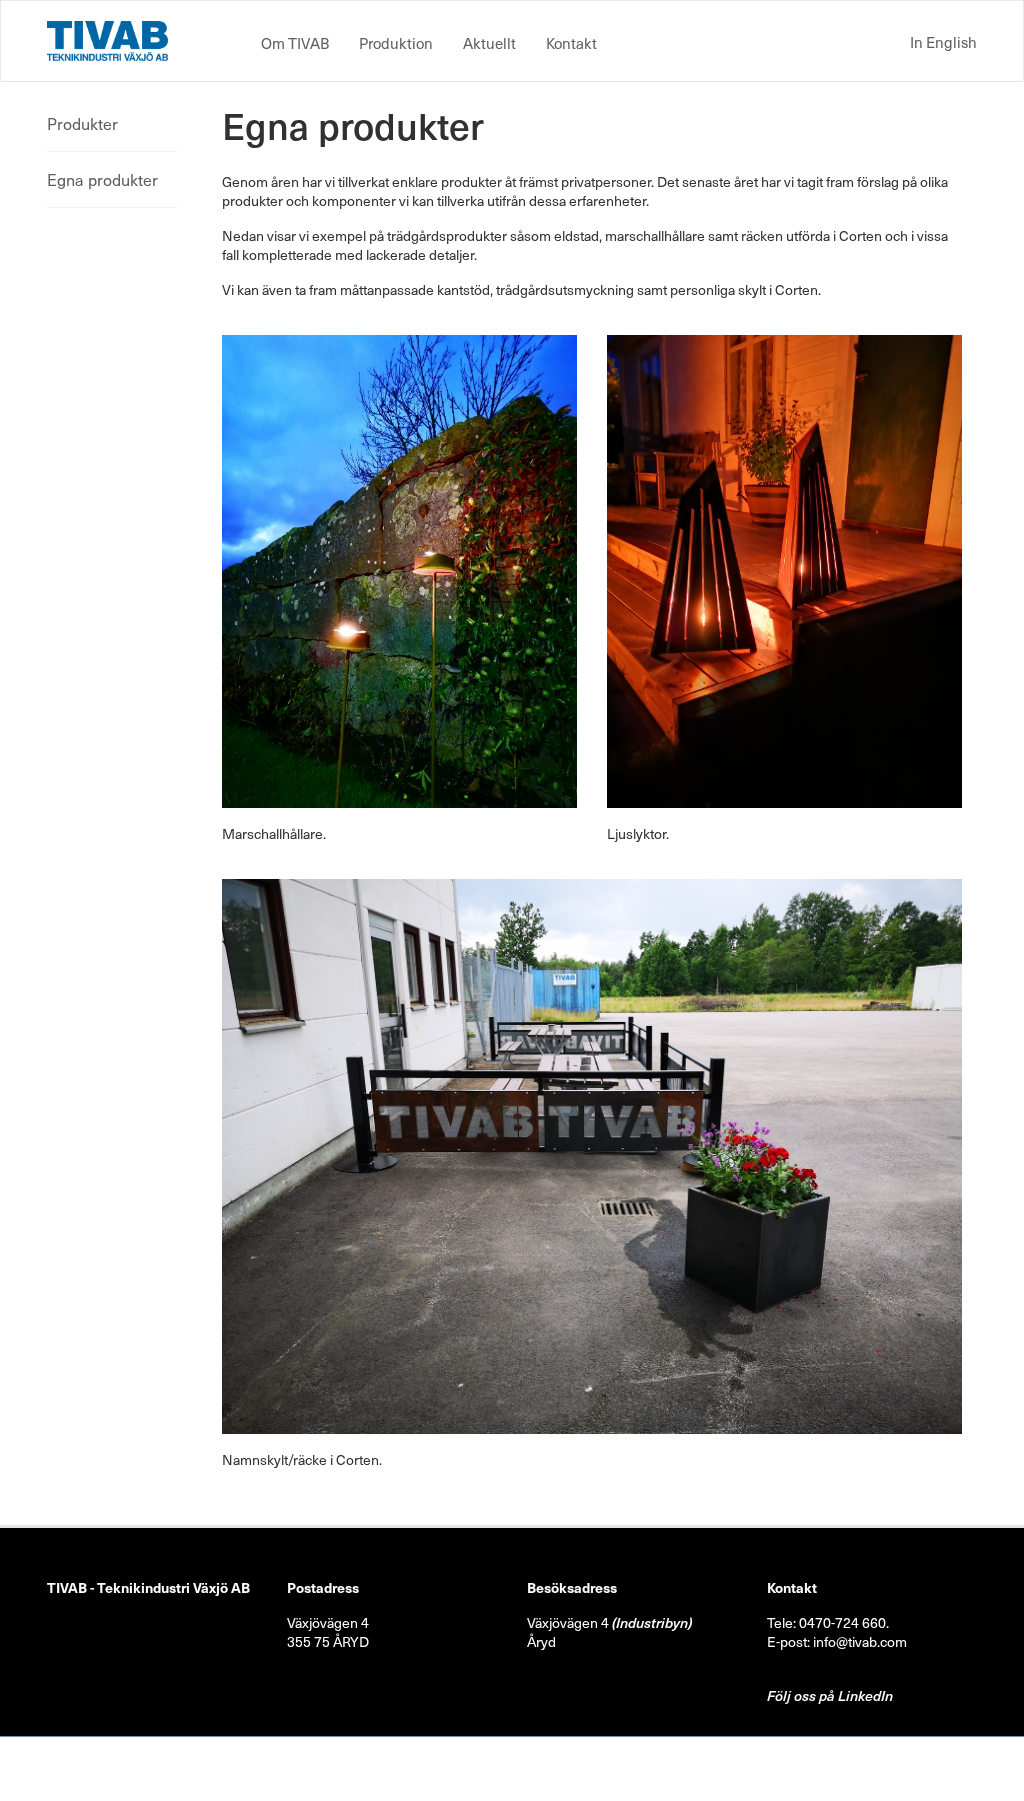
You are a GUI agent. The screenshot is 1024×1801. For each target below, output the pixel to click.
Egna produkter (102, 179)
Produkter (82, 123)
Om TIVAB (295, 43)
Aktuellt (489, 43)
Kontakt (571, 43)
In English (943, 42)
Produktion (396, 43)
